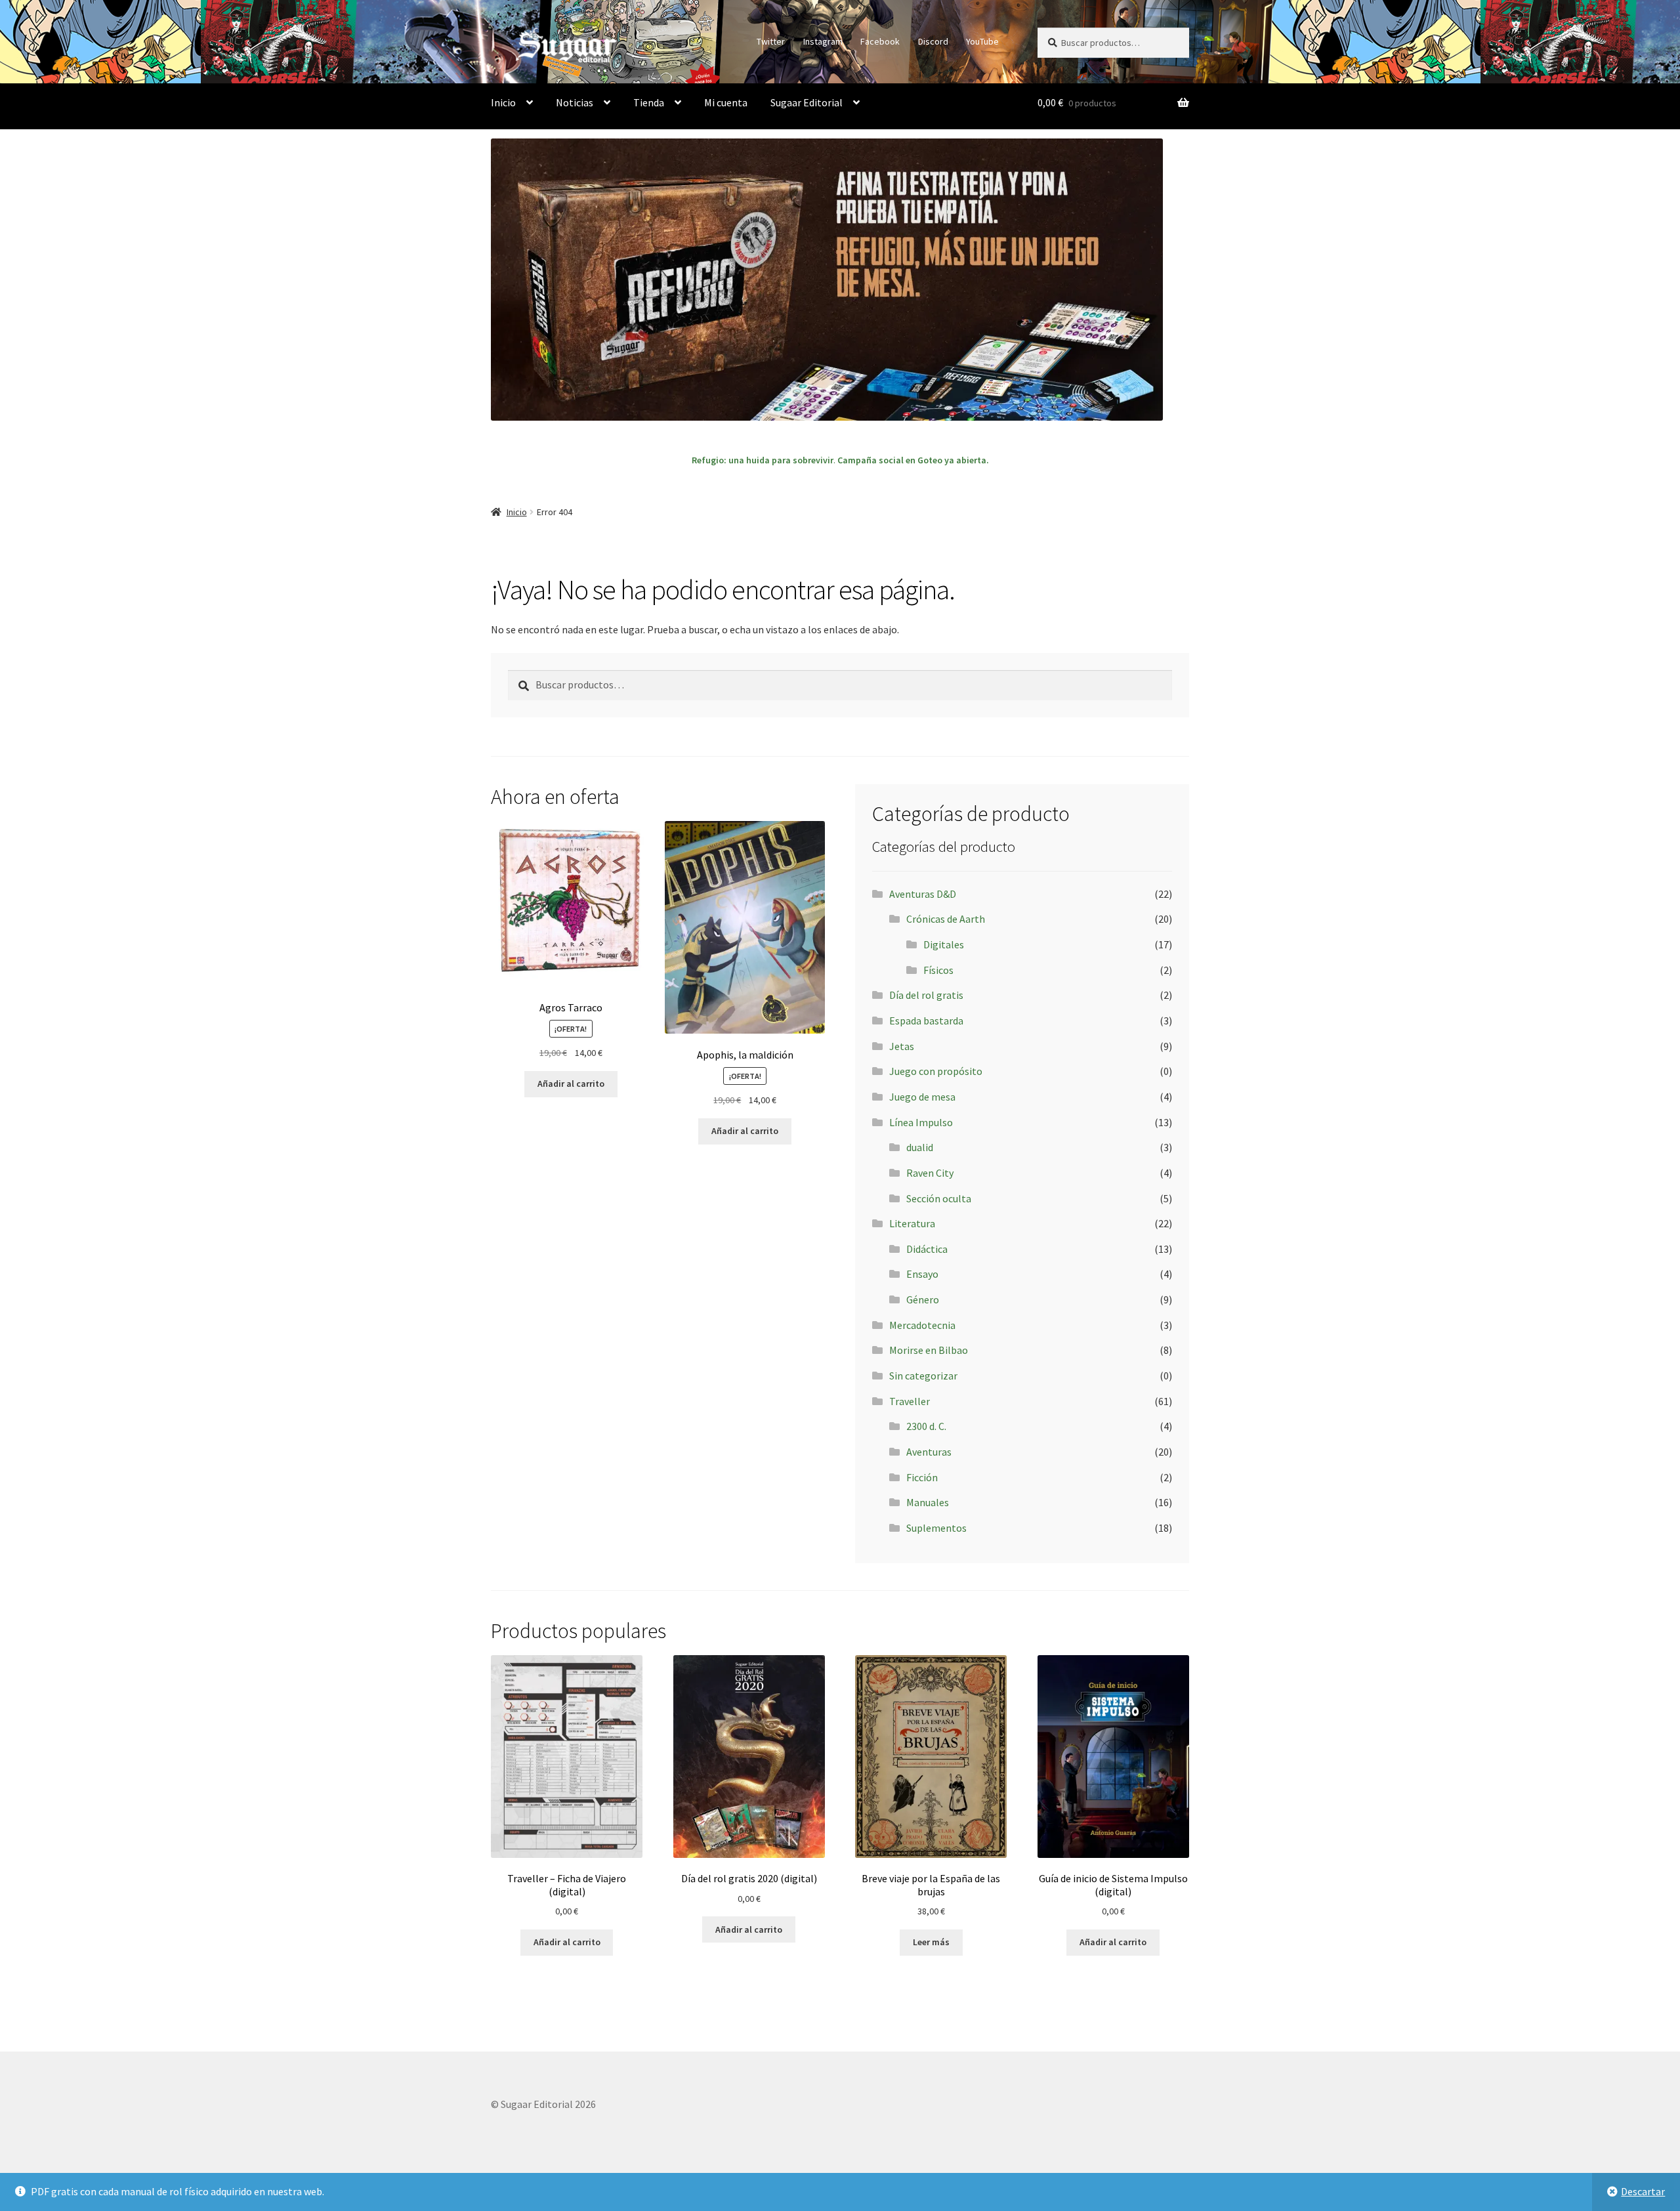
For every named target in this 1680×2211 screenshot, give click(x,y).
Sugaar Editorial (807, 102)
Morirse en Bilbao (929, 1350)
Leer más (931, 1942)
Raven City (930, 1173)
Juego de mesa (922, 1097)
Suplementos (936, 1528)
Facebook (880, 41)
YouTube (982, 41)
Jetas (902, 1046)
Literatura (912, 1223)
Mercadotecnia (922, 1325)
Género (923, 1299)
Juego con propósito (936, 1071)
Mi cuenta (726, 102)
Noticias (575, 102)
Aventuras (929, 1452)
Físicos (938, 970)
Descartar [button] (1643, 2191)
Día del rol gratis (926, 995)
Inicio (503, 102)
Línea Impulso (921, 1122)
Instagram (823, 41)
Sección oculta (939, 1198)
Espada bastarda (926, 1021)
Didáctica (927, 1249)
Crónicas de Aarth (946, 919)
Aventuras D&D (923, 894)
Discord (933, 41)
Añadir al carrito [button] (571, 1084)
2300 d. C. (926, 1426)
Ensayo (922, 1274)
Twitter (771, 41)
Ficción (922, 1477)
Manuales (928, 1502)
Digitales (944, 944)
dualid (920, 1147)
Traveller (910, 1401)
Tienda (649, 102)
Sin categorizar (923, 1376)
